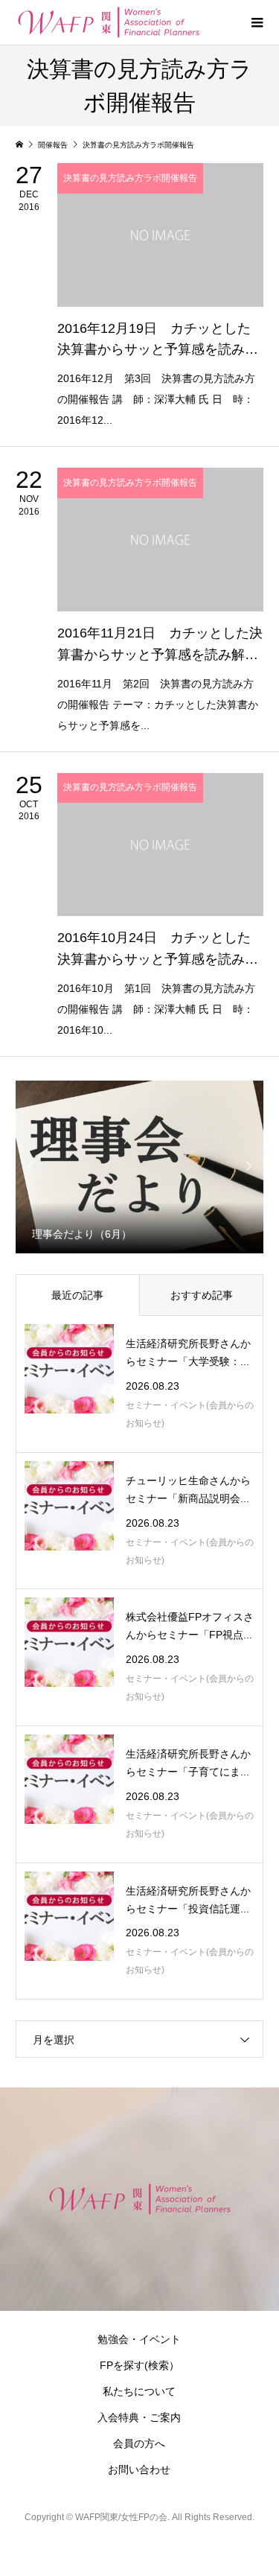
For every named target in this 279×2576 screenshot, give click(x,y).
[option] (140, 1166)
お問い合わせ (139, 2470)
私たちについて (139, 2391)
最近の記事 (77, 1295)
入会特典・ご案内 (139, 2417)
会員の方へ (139, 2443)
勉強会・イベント (139, 2339)
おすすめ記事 (202, 1295)
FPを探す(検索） (139, 2365)
